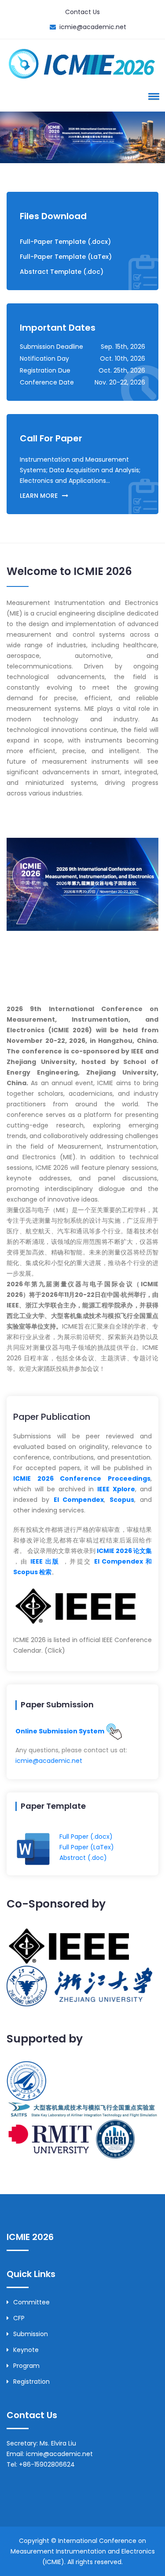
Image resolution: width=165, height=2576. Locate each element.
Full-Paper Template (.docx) (65, 242)
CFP (19, 2318)
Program (26, 2366)
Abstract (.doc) (83, 1858)
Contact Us (82, 12)
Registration (31, 2382)
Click (55, 1650)
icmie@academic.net (93, 27)
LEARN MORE (39, 496)
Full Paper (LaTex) (87, 1847)
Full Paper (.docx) (86, 1837)
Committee (31, 2302)
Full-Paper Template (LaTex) (66, 257)
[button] (152, 96)
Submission (31, 2334)
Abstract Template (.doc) (62, 272)
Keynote (26, 2350)
